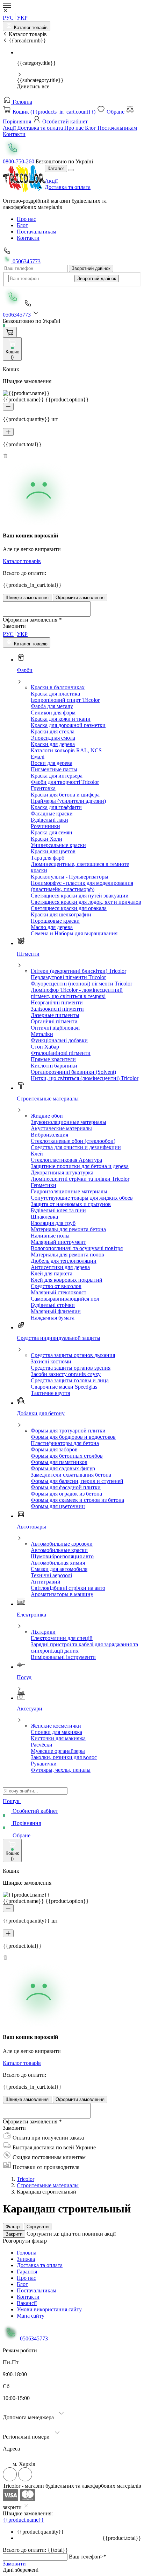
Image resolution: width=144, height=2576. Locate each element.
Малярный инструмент (58, 1242)
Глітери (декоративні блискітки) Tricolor (78, 971)
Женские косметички (56, 1726)
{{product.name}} (23, 2520)
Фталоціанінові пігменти (61, 1053)
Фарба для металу (52, 706)
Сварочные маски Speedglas (64, 1387)
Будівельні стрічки (53, 1305)
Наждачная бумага (53, 1318)
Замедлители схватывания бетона (71, 1475)
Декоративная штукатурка (62, 1172)
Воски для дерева (52, 763)
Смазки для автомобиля (59, 1569)
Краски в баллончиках (58, 687)
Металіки (42, 1034)
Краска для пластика (55, 694)
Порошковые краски (55, 921)
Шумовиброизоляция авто (62, 1556)
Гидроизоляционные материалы (69, 1191)
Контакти (14, 134)
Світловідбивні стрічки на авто (68, 1588)
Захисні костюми (51, 1361)
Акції (10, 128)
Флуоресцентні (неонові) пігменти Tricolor (81, 984)
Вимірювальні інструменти (63, 1657)
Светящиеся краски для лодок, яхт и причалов (86, 902)
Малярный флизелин (56, 1311)
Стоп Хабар (45, 1047)
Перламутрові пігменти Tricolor (68, 977)
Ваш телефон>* (88, 2557)
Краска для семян (52, 832)
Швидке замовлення (27, 598)
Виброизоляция (49, 1135)
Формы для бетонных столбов (67, 1456)
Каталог (56, 168)
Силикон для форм (53, 713)
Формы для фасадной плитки (66, 1487)
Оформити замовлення (80, 598)
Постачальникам (117, 128)
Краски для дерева (53, 744)
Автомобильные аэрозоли (62, 1544)
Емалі (38, 757)
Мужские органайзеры (58, 1751)
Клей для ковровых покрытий (67, 1280)
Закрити (14, 2234)
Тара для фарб (48, 858)
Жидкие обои (47, 1116)
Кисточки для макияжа (58, 1738)
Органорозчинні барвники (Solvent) (73, 1072)
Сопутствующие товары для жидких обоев (82, 1198)
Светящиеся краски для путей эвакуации (80, 896)
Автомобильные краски (59, 1550)
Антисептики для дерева (60, 1267)
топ (77, 2234)
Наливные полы (50, 1236)
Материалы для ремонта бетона (68, 1229)
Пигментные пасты (54, 769)
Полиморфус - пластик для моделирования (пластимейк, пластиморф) (82, 886)
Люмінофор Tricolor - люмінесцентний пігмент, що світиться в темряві (77, 993)
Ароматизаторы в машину (62, 1594)
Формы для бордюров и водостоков (73, 1437)
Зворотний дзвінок (91, 268)
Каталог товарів (30, 28)
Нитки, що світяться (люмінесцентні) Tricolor (85, 1078)
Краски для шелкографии (61, 914)
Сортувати (38, 2227)
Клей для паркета (52, 1273)
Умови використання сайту (49, 2309)
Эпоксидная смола (53, 738)
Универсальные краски (58, 845)
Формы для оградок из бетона (66, 1494)
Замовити (14, 2564)
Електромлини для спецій (62, 1638)
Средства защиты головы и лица (70, 1380)
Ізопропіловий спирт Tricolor (65, 700)
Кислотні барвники (54, 1066)
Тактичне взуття (50, 1393)
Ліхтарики (43, 1632)
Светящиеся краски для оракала (69, 908)
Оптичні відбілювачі (55, 1028)
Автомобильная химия (58, 1563)
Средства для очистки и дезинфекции (76, 1147)
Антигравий (46, 1582)
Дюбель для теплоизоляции (64, 1261)
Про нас (75, 128)
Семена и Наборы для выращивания (74, 933)
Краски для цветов (53, 851)
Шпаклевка (44, 1217)
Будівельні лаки (49, 820)
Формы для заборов (54, 1449)
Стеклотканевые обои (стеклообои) (73, 1141)
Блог (91, 128)
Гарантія (27, 2272)
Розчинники (45, 826)
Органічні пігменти (54, 1021)
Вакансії (27, 2303)
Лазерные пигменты (55, 1015)
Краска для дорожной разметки (68, 725)
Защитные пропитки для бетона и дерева (80, 1166)
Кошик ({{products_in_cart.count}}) (54, 112)
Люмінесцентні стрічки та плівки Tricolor (80, 1179)
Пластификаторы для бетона (65, 1443)
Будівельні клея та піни (58, 1210)
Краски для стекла (53, 731)
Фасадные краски (52, 814)
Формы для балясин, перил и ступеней (77, 1481)
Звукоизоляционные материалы (69, 1122)
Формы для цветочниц (58, 1506)
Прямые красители (53, 1059)
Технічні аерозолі (51, 1575)
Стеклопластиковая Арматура (66, 1160)
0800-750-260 (19, 161)
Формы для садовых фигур (63, 1468)
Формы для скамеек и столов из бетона (77, 1500)
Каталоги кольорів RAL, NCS (66, 750)
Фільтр (13, 2227)
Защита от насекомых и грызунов (71, 1204)
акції (110, 2234)
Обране (116, 112)
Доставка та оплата (41, 128)
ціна (67, 2234)
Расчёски (42, 1745)
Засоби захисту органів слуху (66, 1374)
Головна (22, 102)
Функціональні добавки (59, 1040)
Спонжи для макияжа (56, 1732)
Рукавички (44, 1764)
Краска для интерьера (57, 776)
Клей (37, 1154)
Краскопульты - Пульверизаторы (70, 877)
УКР (22, 18)
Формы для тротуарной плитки (68, 1431)
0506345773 (26, 261)
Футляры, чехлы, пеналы (61, 1770)
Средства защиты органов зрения (71, 1368)
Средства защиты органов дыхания (73, 1355)
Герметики (44, 1185)
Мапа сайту (31, 2316)
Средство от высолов (56, 1286)
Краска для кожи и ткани (61, 719)
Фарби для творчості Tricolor (65, 782)
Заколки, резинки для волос (64, 1757)
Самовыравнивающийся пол (65, 1299)
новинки (93, 2234)
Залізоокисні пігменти (57, 1009)
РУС (8, 18)
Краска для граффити (56, 807)
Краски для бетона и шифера (65, 795)
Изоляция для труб (53, 1223)
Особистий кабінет (64, 121)
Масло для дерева (52, 927)
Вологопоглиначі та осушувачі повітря (77, 1248)
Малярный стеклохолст (59, 1292)
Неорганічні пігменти (57, 1002)
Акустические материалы (61, 1128)
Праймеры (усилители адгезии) (68, 801)
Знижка (26, 2259)
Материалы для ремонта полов (67, 1255)
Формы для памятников (59, 1462)
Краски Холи (46, 839)
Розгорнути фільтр (25, 2241)
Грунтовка (43, 788)
